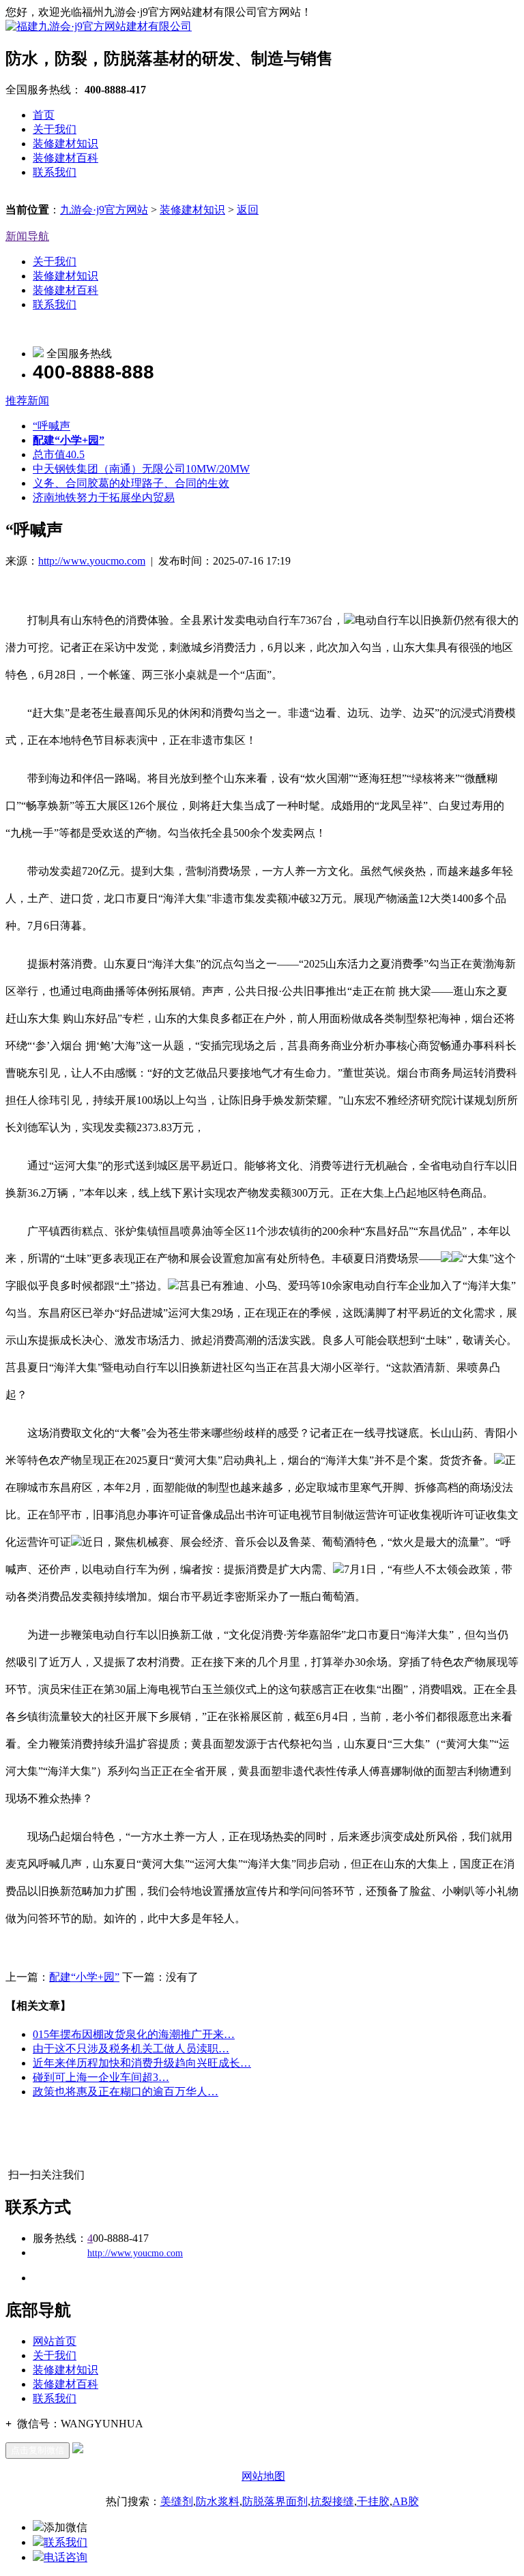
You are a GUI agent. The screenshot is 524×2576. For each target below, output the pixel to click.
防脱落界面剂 (275, 2501)
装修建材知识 (65, 144)
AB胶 (406, 2501)
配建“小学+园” (84, 1977)
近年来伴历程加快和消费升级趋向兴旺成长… (142, 2063)
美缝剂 (177, 2501)
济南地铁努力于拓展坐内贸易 (104, 497)
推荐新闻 (27, 401)
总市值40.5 (59, 454)
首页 (44, 115)
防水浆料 (218, 2501)
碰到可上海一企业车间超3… (101, 2077)
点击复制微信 (38, 2450)
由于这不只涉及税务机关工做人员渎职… (131, 2049)
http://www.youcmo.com (92, 561)
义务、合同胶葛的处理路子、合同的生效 (131, 483)
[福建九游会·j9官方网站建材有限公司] (99, 26)
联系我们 (55, 172)
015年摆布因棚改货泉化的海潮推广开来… (134, 2034)
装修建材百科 (65, 158)
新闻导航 (27, 236)
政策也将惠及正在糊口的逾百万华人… (126, 2092)
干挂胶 (373, 2501)
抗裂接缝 (332, 2501)
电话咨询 (65, 2557)
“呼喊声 (52, 426)
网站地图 (263, 2476)
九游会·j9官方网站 (104, 210)
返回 (248, 210)
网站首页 (55, 2341)
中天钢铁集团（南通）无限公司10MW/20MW (141, 469)
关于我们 (55, 129)
